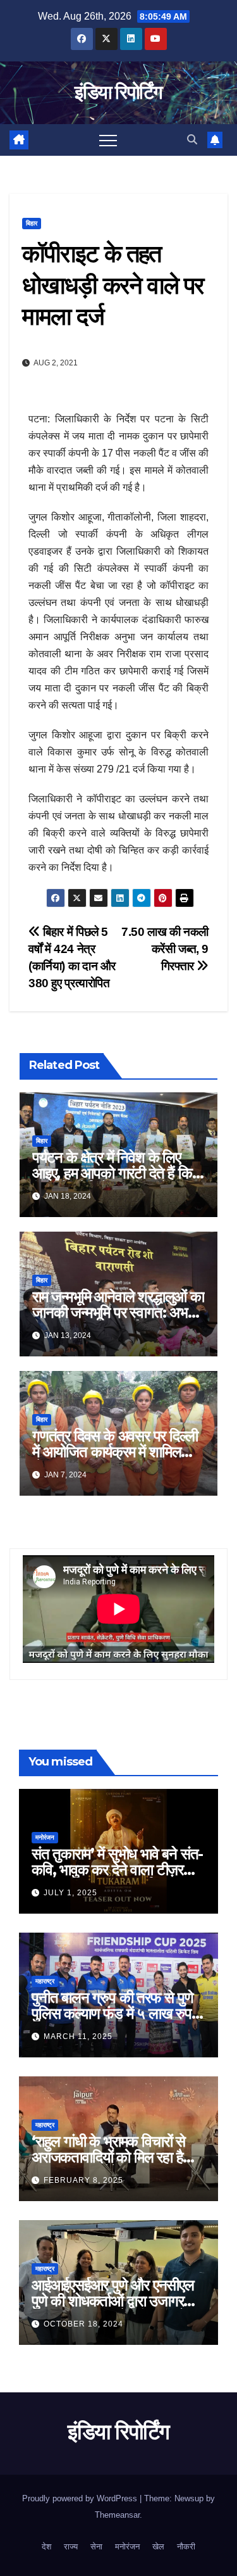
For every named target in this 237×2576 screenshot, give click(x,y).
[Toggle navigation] (108, 140)
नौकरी (186, 2547)
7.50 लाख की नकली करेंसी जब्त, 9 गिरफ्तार (165, 949)
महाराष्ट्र (45, 1981)
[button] (192, 140)
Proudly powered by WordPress (81, 2498)
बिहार (32, 223)
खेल (158, 2547)
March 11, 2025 (78, 2036)
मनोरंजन (45, 1837)
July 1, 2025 (70, 1893)
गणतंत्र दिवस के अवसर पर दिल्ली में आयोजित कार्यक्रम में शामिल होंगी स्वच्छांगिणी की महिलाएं (115, 1452)
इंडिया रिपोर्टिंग (118, 92)
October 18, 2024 (83, 2324)
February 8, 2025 (83, 2180)
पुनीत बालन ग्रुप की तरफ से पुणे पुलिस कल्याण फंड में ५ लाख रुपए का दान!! (114, 2013)
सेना (96, 2547)
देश (46, 2547)
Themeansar (117, 2515)
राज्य (71, 2547)
